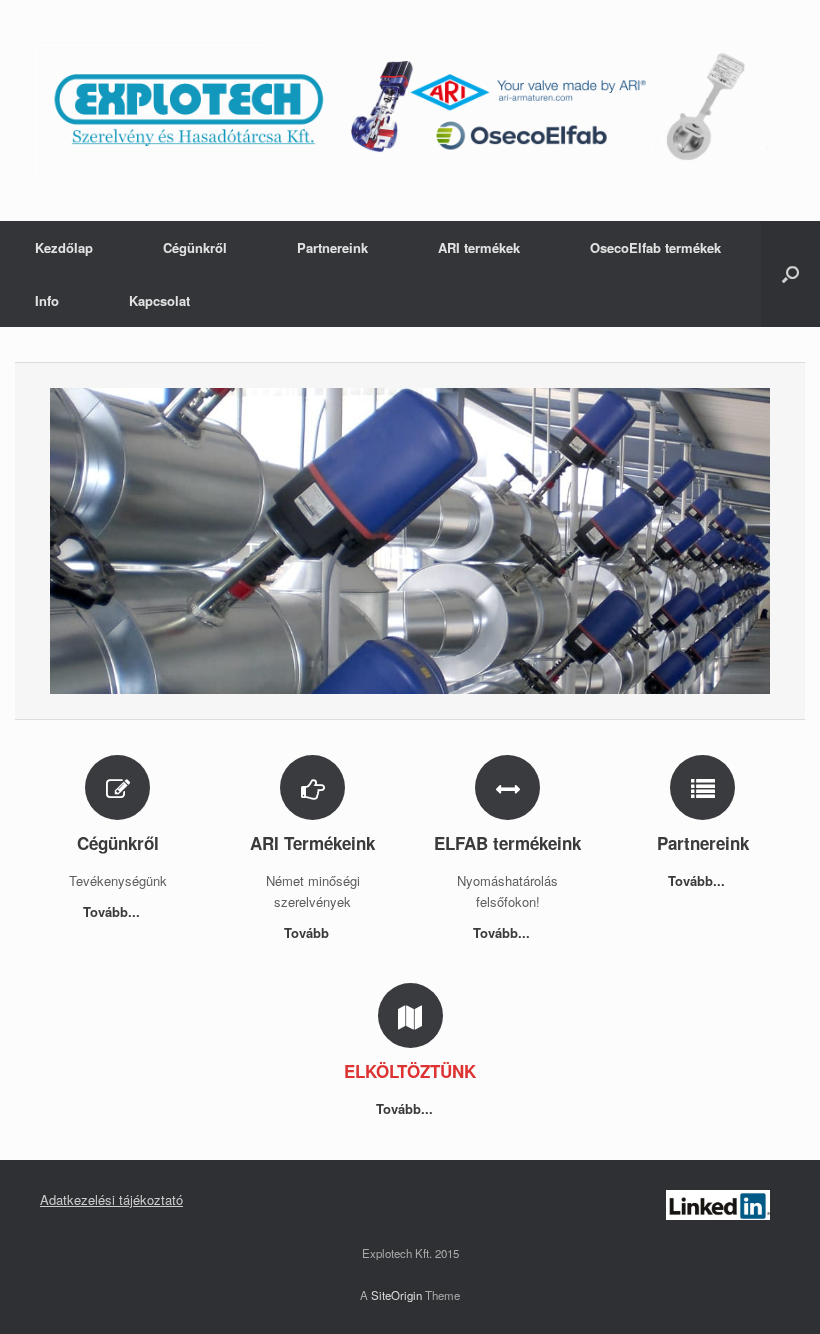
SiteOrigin (396, 1295)
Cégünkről (195, 247)
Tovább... (113, 911)
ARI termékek (479, 247)
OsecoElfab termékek (655, 247)
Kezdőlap (64, 247)
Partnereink (332, 247)
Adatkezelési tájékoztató (111, 1199)
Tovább (308, 932)
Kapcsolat (159, 300)
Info (47, 300)
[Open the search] (790, 274)
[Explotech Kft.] (410, 110)
